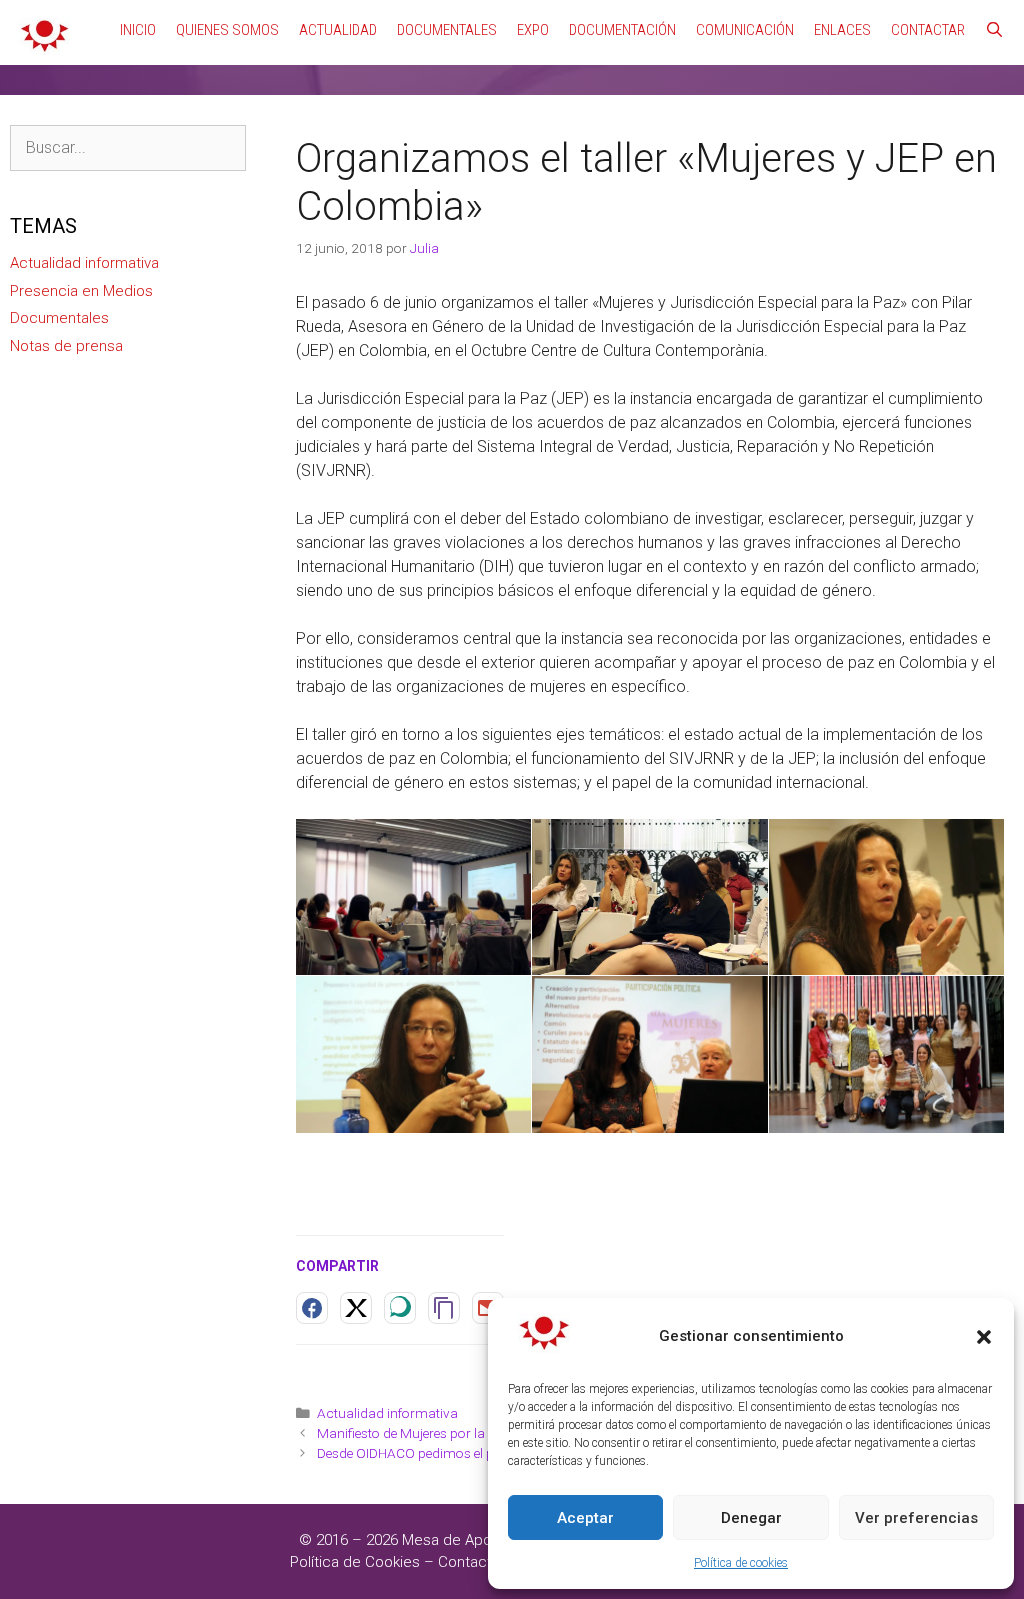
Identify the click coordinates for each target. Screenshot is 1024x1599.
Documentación (622, 30)
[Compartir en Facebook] (312, 1308)
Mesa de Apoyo (457, 1540)
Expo (533, 30)
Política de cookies (741, 1563)
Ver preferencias (916, 1518)
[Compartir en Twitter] (356, 1308)
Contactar (928, 30)
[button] (984, 1337)
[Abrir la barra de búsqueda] (994, 30)
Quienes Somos (227, 30)
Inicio (138, 30)
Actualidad (338, 30)
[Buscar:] (128, 148)
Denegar (751, 1518)
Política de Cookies (355, 1562)
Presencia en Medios (81, 291)
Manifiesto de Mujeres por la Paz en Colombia (454, 1433)
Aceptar (585, 1518)
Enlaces (842, 30)
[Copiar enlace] (444, 1308)
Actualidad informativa (387, 1413)
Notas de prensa (66, 346)
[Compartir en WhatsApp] (400, 1308)
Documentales (447, 30)
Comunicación (745, 30)
